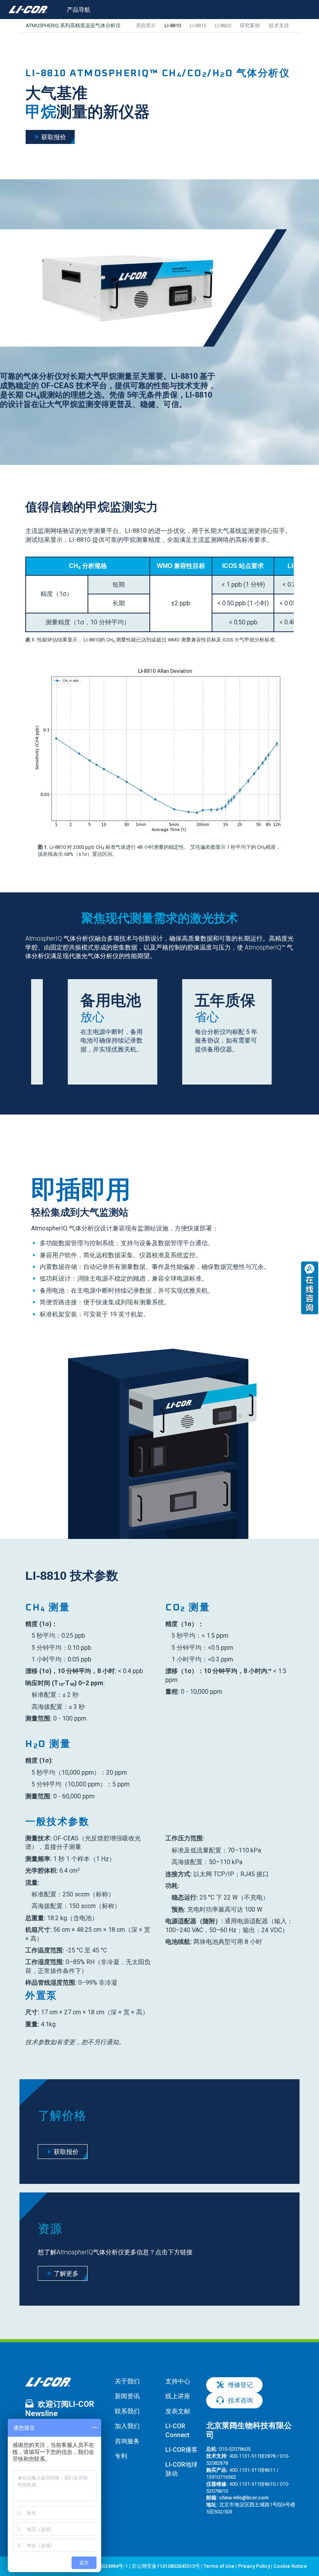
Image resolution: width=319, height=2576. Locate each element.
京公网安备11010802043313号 (166, 2566)
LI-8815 (198, 25)
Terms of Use (219, 2566)
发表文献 (178, 2411)
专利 (121, 2456)
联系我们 (127, 2411)
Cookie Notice (290, 2566)
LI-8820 (223, 25)
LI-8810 (173, 25)
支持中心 (178, 2381)
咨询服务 (127, 2441)
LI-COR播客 (181, 2450)
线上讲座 (178, 2396)
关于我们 (127, 2381)
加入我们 (127, 2426)
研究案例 (250, 25)
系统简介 (146, 25)
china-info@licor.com (244, 2498)
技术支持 (279, 25)
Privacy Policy (254, 2566)
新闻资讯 (127, 2396)
